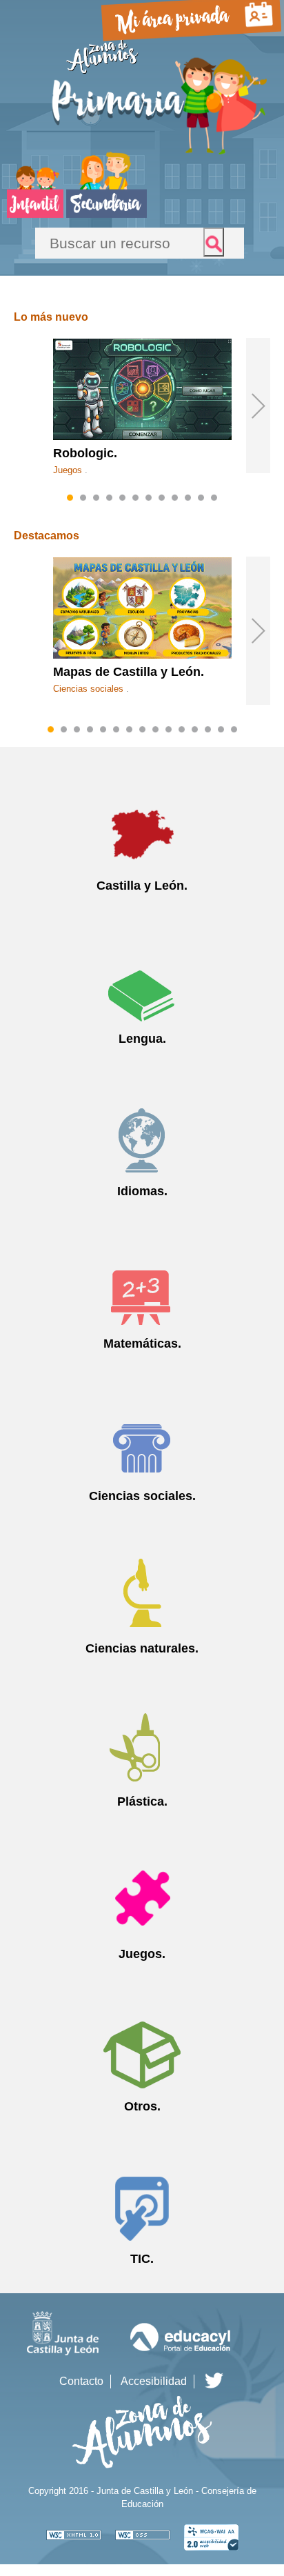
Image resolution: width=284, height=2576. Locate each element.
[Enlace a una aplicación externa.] (74, 2534)
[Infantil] (35, 214)
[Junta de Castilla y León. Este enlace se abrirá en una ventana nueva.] (63, 2353)
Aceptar (214, 242)
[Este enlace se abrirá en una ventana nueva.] (214, 2381)
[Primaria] (160, 153)
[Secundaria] (106, 214)
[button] (258, 406)
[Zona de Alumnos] (102, 72)
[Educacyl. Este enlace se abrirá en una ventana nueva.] (181, 2353)
